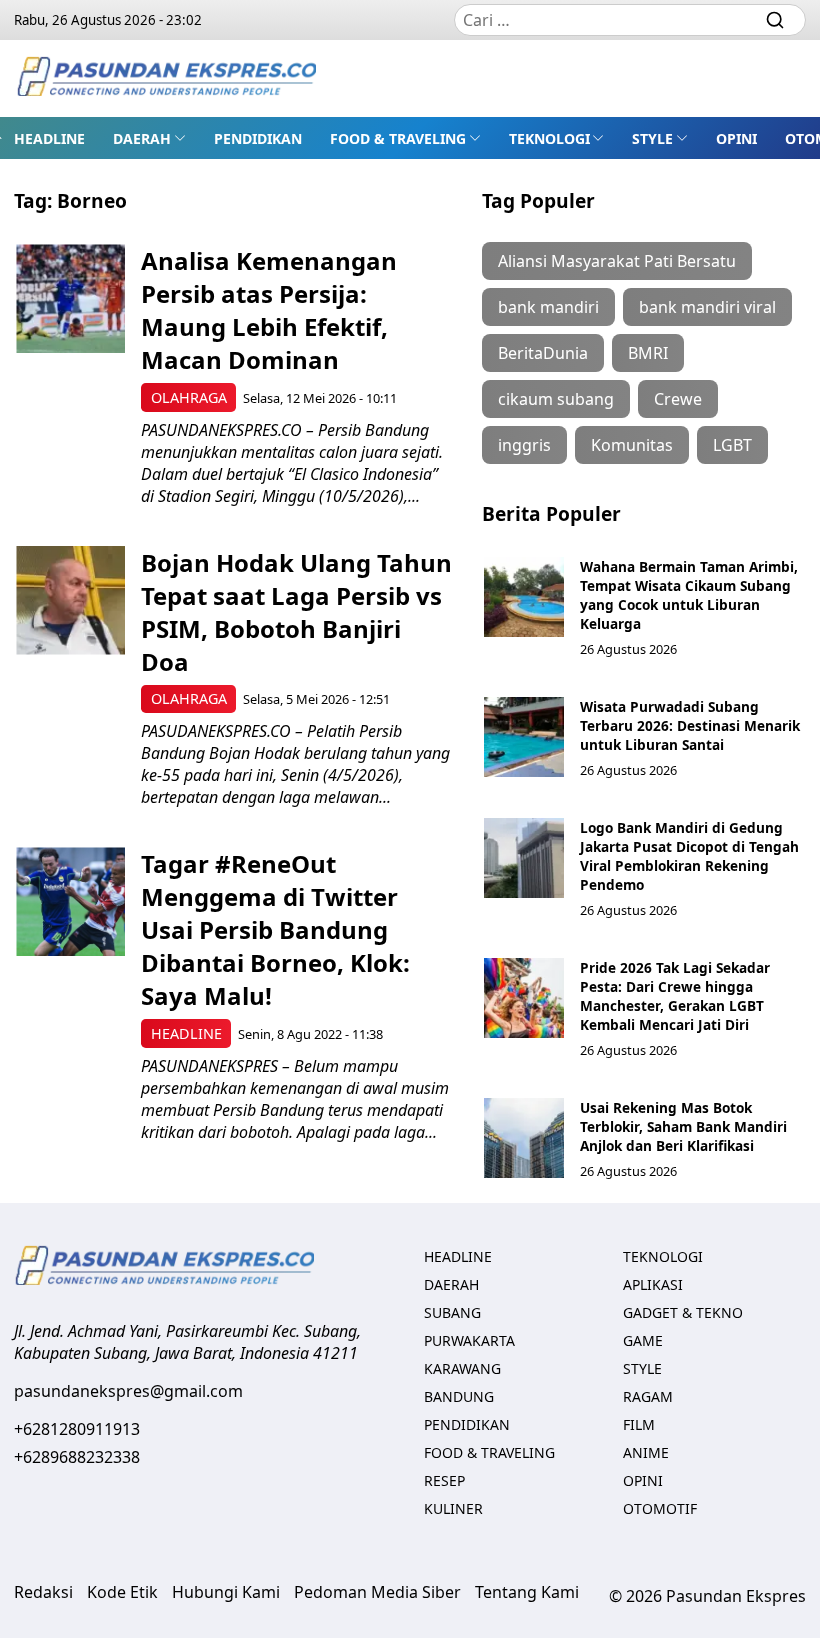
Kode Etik (122, 1592)
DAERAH (142, 138)
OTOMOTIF (660, 1508)
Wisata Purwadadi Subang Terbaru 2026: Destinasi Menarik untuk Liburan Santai (690, 725)
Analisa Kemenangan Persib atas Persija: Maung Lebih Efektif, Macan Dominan (269, 310)
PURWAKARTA (469, 1340)
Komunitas (632, 445)
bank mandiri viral (707, 307)
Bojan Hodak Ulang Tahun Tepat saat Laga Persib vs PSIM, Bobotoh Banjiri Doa (296, 612)
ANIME (646, 1452)
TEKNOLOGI (549, 138)
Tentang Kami (527, 1592)
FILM (639, 1424)
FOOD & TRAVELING (398, 138)
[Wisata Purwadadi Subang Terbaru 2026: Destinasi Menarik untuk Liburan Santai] (524, 737)
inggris (524, 445)
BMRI (648, 353)
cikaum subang (556, 399)
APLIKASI (653, 1284)
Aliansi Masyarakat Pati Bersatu (617, 261)
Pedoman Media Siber (377, 1592)
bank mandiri (548, 307)
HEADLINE (49, 138)
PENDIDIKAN (258, 138)
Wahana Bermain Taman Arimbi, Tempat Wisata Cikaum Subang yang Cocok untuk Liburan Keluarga (689, 595)
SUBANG (452, 1312)
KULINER (453, 1508)
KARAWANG (462, 1368)
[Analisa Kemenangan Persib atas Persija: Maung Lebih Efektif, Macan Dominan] (70, 298)
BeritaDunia (543, 353)
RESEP (444, 1480)
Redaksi (43, 1592)
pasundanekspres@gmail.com (128, 1391)
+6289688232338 (77, 1457)
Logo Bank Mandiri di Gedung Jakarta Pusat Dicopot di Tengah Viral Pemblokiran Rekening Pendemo (689, 856)
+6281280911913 (77, 1429)
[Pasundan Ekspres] (166, 78)
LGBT (732, 445)
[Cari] (775, 20)
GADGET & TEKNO (683, 1312)
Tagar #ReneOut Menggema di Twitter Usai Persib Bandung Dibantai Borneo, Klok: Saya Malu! (275, 929)
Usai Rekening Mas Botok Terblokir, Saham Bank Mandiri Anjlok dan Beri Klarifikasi (683, 1126)
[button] (149, 138)
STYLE (652, 138)
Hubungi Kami (226, 1592)
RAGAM (648, 1396)
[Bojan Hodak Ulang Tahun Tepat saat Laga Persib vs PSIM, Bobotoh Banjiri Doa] (70, 600)
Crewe (678, 399)
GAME (643, 1340)
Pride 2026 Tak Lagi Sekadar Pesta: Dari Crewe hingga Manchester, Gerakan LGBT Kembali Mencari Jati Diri (675, 996)
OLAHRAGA (189, 397)
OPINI (736, 138)
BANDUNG (459, 1396)
